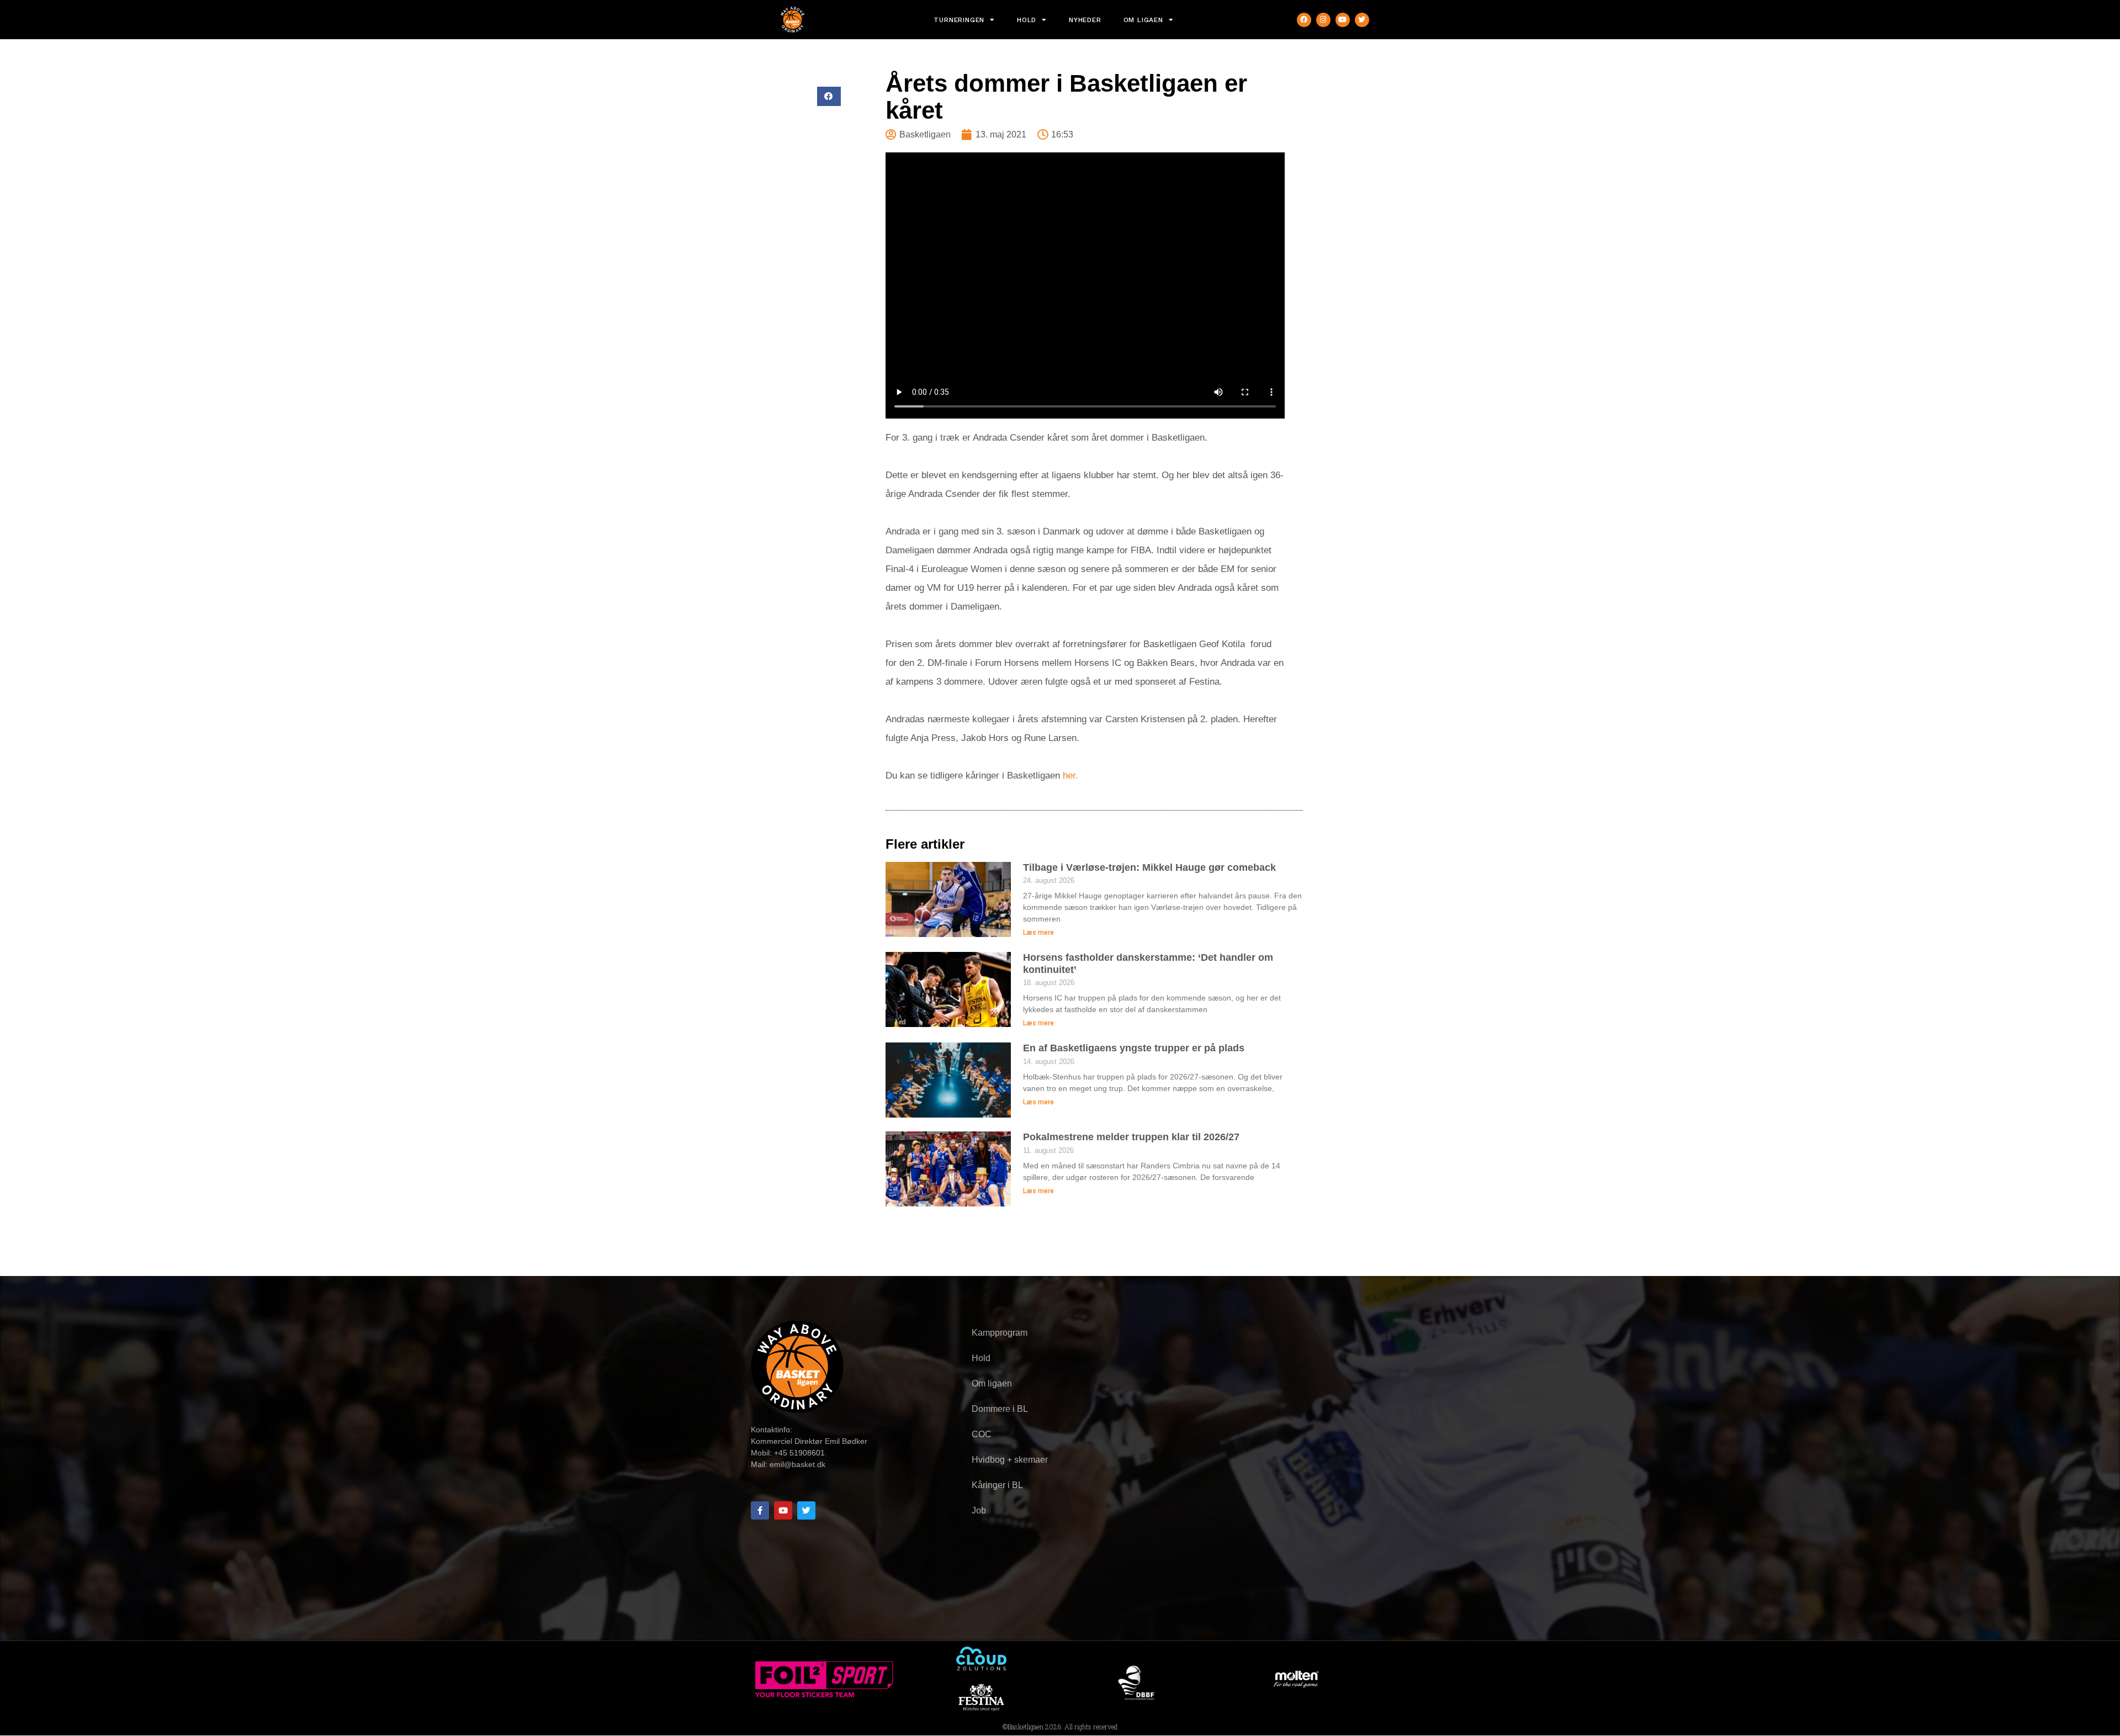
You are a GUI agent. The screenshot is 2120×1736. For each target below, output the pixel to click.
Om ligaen (1143, 20)
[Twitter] (1362, 20)
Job (979, 1510)
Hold (1027, 20)
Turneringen (959, 20)
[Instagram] (1323, 20)
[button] (829, 96)
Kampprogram (1000, 1333)
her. (1070, 776)
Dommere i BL (1000, 1409)
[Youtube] (1343, 20)
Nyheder (1085, 20)
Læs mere (1038, 933)
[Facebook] (1304, 20)
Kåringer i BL (997, 1485)
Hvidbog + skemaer (1010, 1460)
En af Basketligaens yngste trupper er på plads (1134, 1048)
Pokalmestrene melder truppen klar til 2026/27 (1131, 1137)
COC (982, 1434)
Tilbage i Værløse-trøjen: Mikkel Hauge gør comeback (1149, 867)
